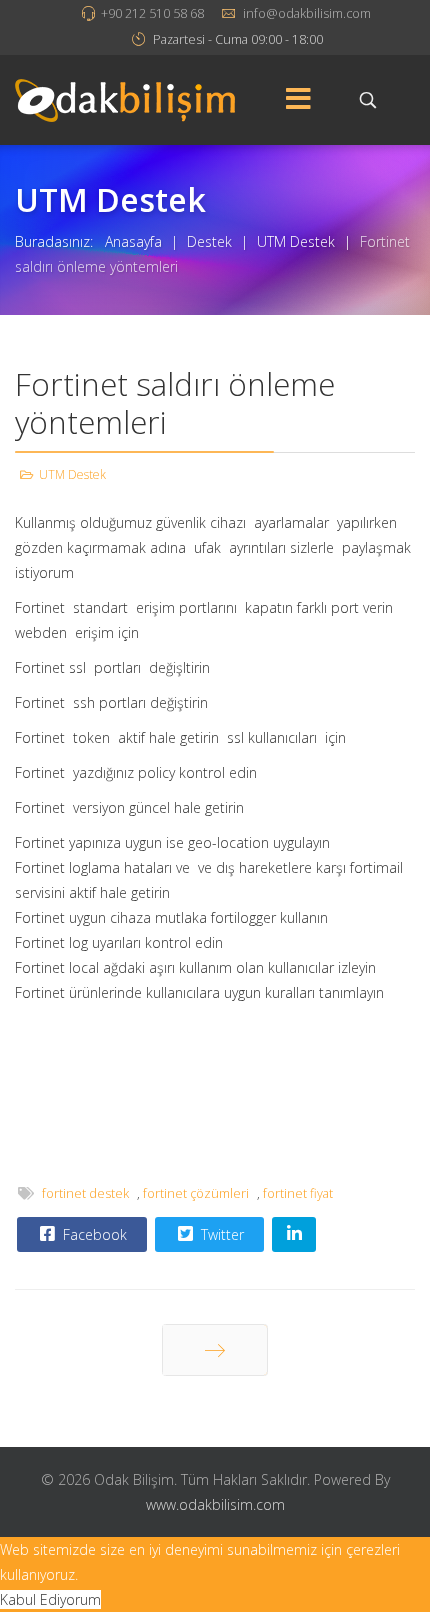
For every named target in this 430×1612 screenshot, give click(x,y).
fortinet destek (85, 1193)
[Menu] (298, 100)
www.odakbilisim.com (215, 1504)
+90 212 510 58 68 (152, 13)
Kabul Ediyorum (50, 1599)
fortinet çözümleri (196, 1193)
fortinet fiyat (298, 1193)
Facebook (93, 1234)
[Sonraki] (215, 1350)
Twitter (220, 1234)
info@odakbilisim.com (307, 13)
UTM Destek (72, 474)
